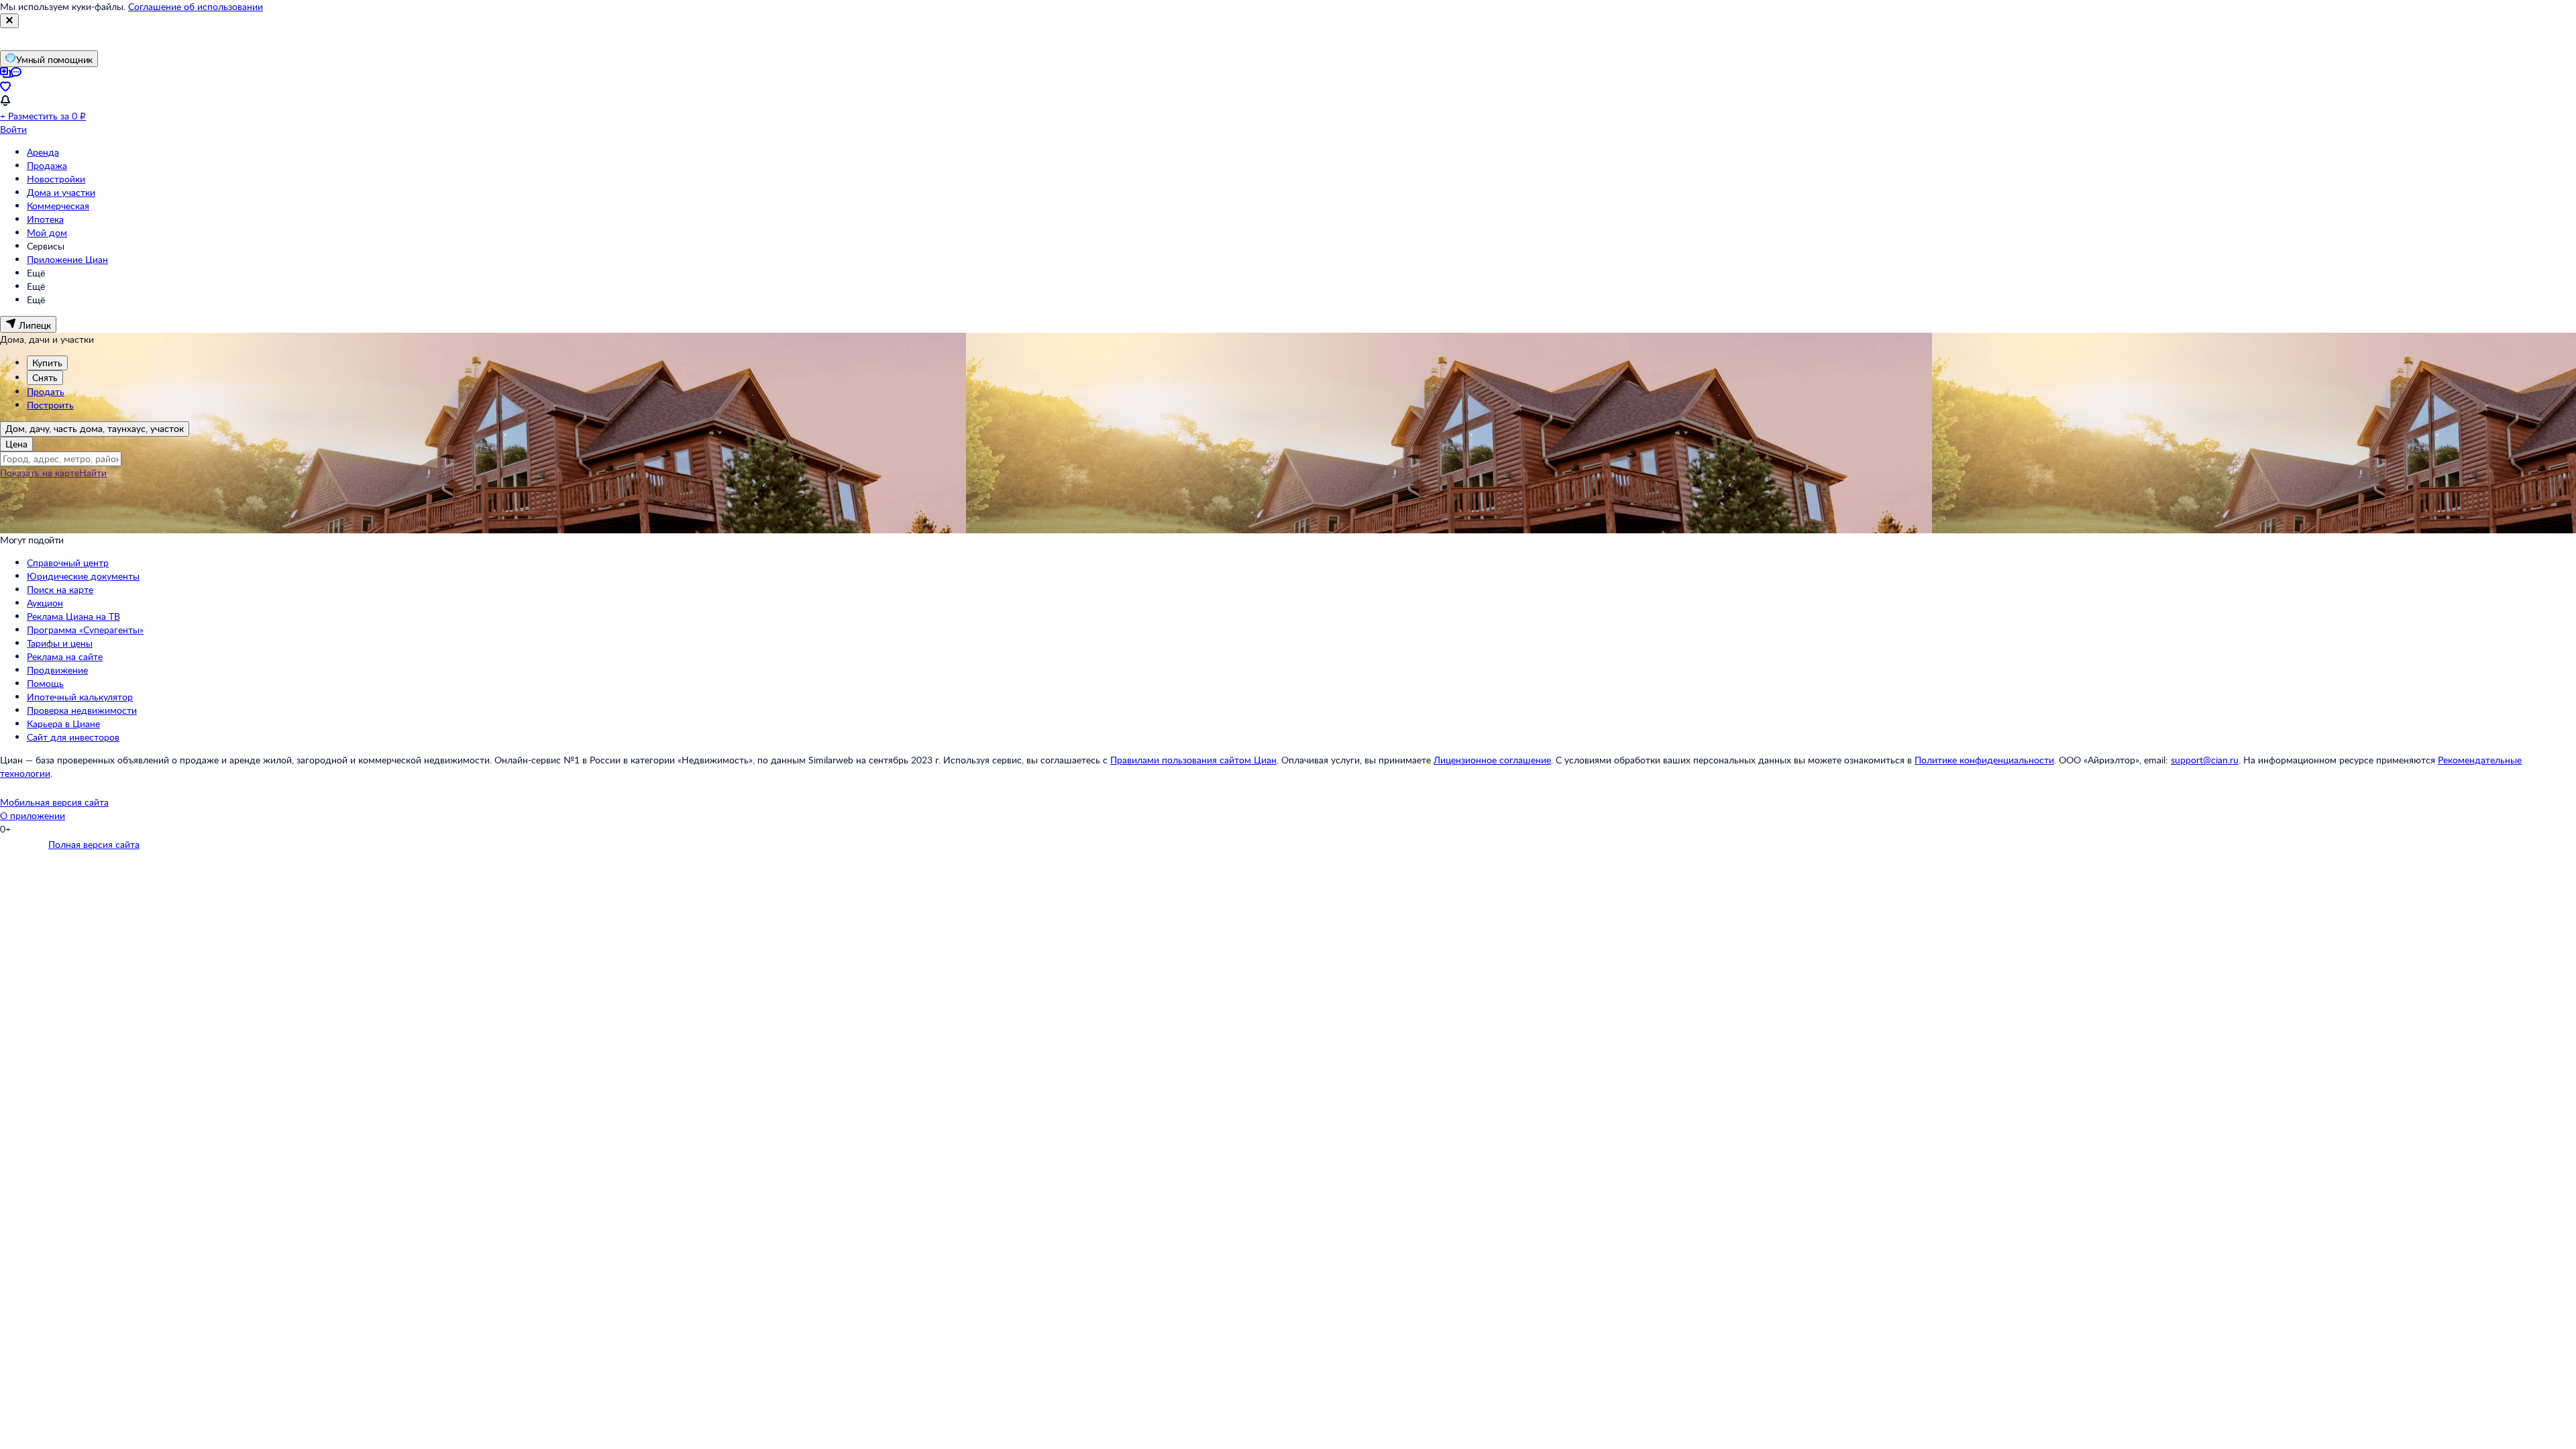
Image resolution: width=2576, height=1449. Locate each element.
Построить (50, 405)
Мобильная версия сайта (54, 802)
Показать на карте (40, 473)
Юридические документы (83, 576)
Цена (16, 444)
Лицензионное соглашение (1492, 760)
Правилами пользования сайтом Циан (1193, 760)
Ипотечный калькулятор (80, 697)
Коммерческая (58, 206)
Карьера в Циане (63, 723)
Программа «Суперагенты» (85, 630)
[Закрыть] (9, 21)
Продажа (47, 165)
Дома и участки (61, 192)
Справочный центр (68, 562)
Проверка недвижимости (82, 710)
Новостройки (56, 179)
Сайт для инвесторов (73, 737)
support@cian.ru (2205, 760)
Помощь (45, 683)
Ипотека (45, 219)
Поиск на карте (60, 589)
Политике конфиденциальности (1984, 760)
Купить (47, 363)
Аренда (43, 152)
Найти (93, 473)
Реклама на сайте (65, 656)
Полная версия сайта (94, 844)
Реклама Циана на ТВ (73, 616)
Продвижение (57, 670)
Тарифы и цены (60, 643)
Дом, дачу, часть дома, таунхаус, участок (95, 428)
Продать (46, 391)
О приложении (33, 815)
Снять (45, 377)
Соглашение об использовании (196, 6)
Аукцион (45, 603)
